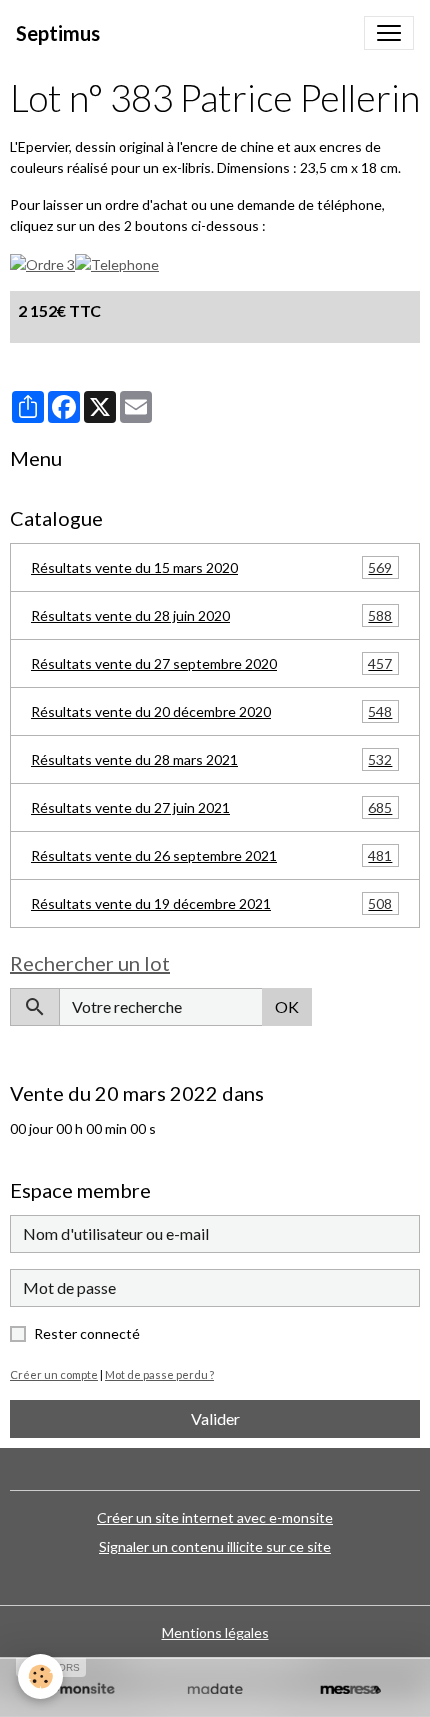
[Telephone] (117, 262)
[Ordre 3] (42, 262)
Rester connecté (87, 1333)
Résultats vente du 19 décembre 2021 (211, 904)
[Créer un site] (79, 1690)
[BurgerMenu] (389, 33)
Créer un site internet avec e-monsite (215, 1517)
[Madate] (214, 1690)
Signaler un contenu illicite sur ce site (215, 1546)
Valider (215, 1418)
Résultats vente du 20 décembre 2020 (211, 712)
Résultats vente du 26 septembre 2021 (211, 856)
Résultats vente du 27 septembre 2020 (211, 664)
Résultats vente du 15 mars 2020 (211, 568)
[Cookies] (40, 1676)
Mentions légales (215, 1632)
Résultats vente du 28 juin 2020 (211, 616)
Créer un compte (54, 1374)
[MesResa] (350, 1690)
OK (287, 1006)
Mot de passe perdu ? (159, 1374)
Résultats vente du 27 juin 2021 (211, 808)
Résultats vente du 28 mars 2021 (211, 760)
